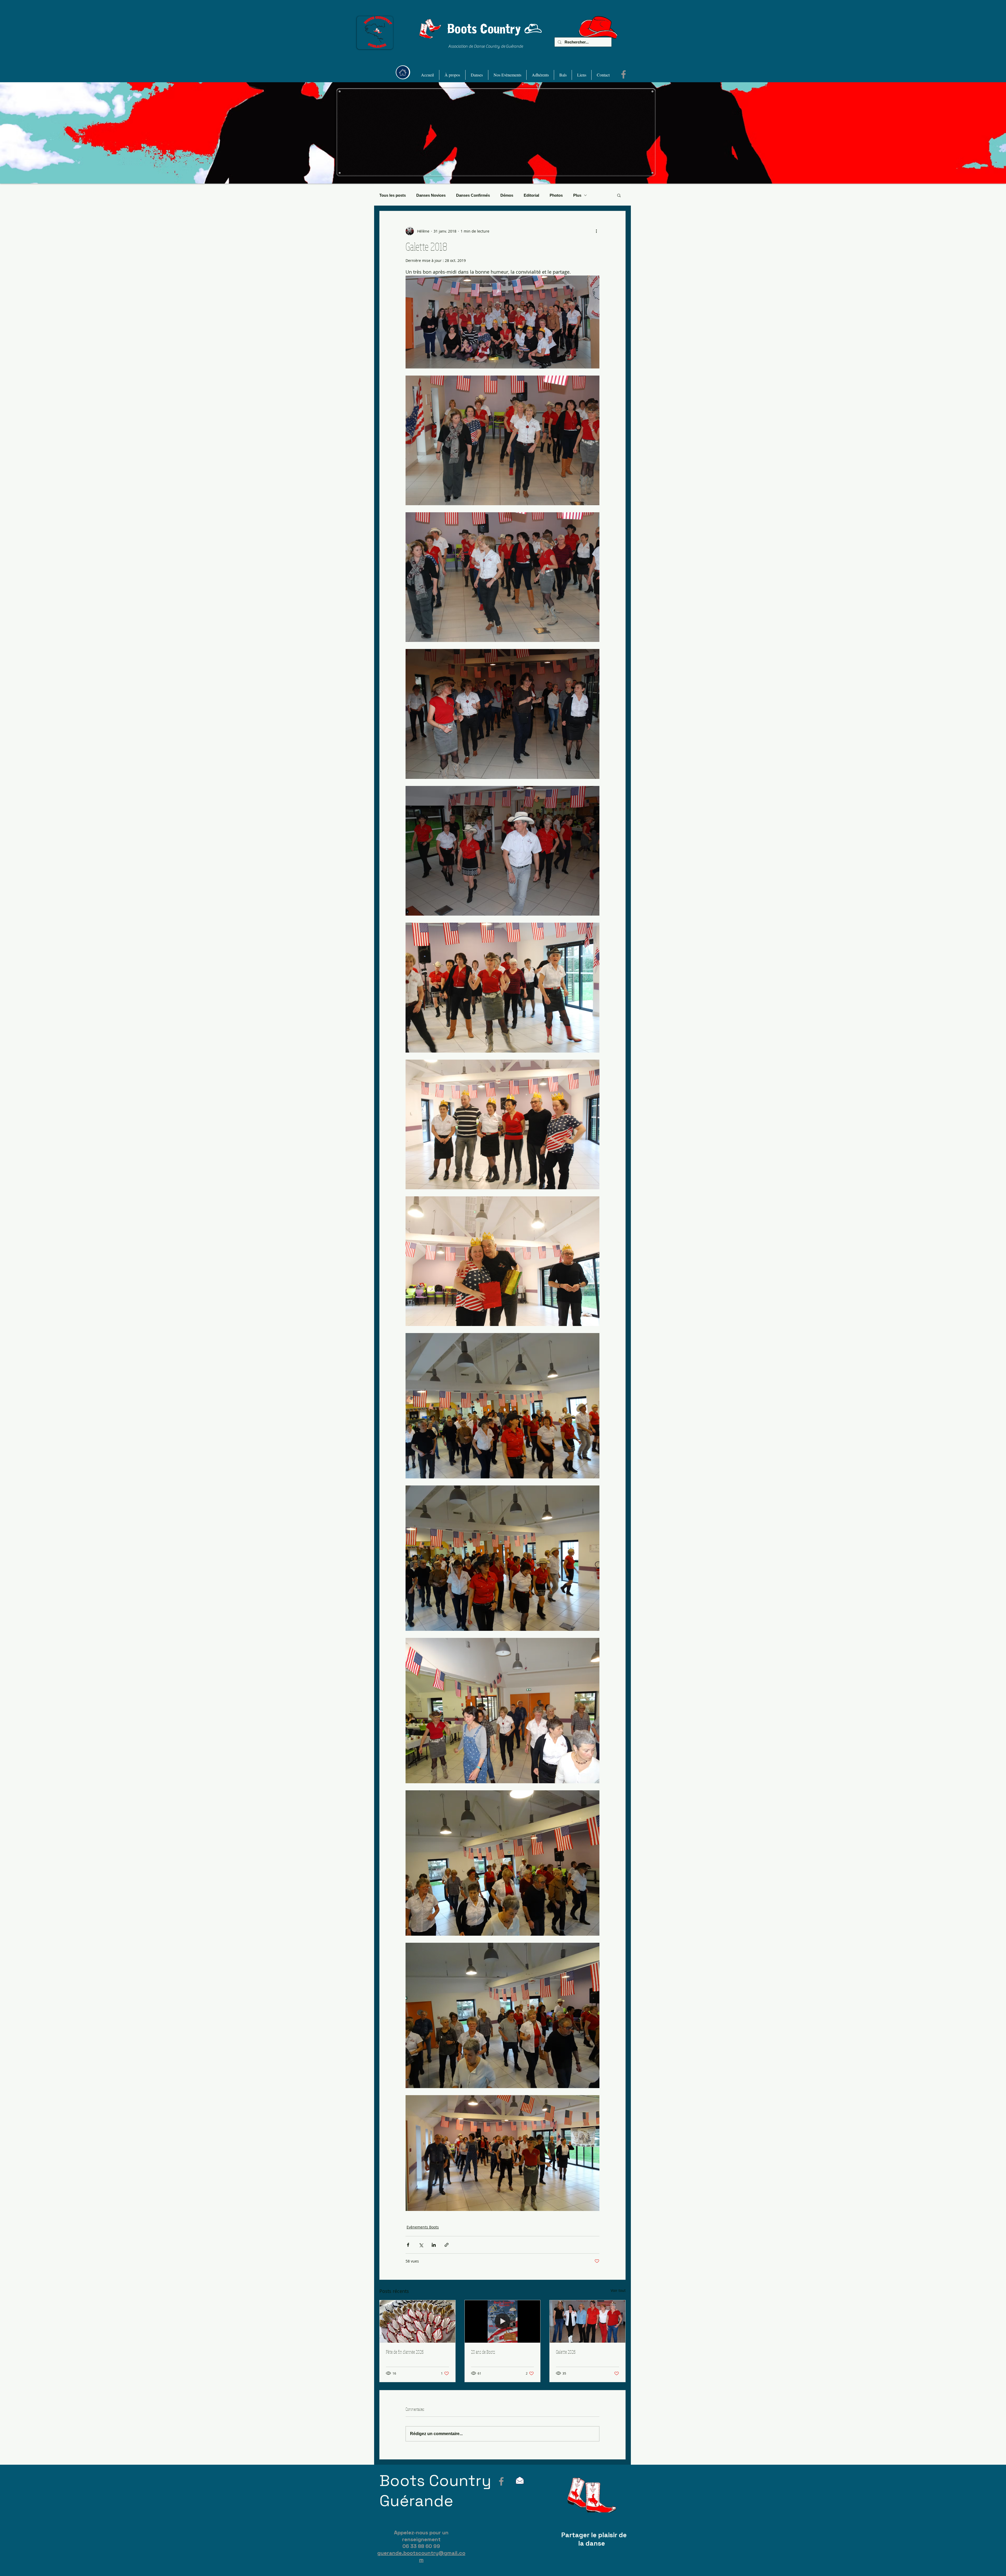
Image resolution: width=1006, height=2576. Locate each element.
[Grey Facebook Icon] (501, 2481)
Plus (577, 195)
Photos (556, 195)
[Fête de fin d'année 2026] (417, 2321)
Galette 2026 (566, 2352)
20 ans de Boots (483, 2352)
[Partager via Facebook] (408, 2245)
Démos (507, 195)
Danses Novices (431, 195)
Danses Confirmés (473, 195)
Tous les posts (393, 195)
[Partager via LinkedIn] (434, 2245)
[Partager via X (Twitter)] (421, 2245)
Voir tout (618, 2290)
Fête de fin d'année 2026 (405, 2352)
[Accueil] (403, 72)
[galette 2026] (587, 2321)
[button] (452, 75)
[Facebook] (624, 74)
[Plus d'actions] (596, 231)
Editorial (531, 195)
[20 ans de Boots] (503, 2321)
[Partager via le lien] (447, 2245)
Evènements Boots (423, 2227)
